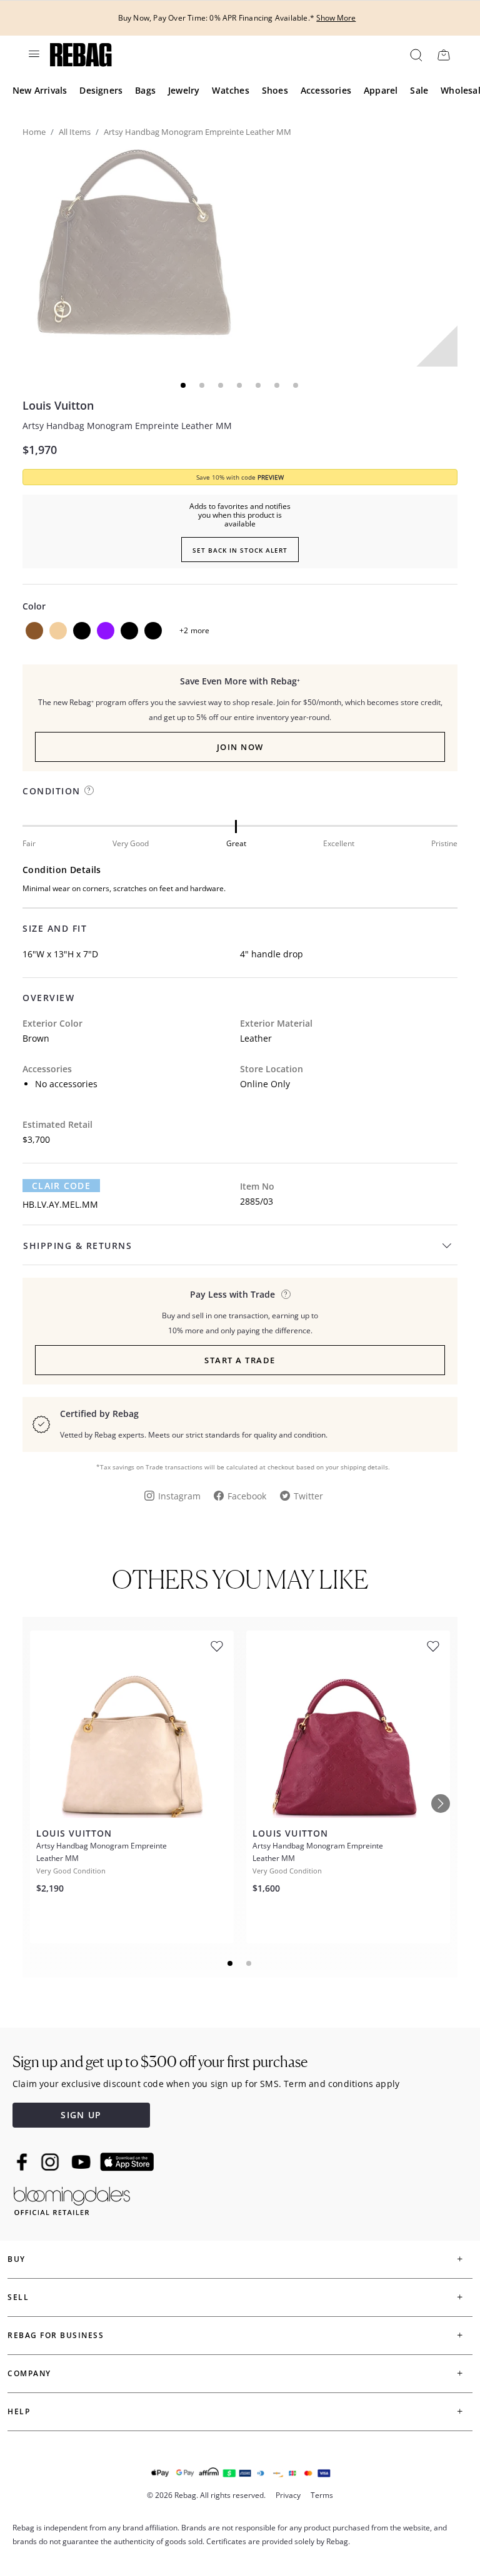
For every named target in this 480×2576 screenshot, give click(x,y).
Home (34, 132)
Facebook (247, 1496)
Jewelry (184, 90)
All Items (75, 132)
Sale (419, 90)
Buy (17, 2259)
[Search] (415, 55)
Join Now (240, 747)
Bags (145, 90)
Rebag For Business (56, 2335)
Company (29, 2373)
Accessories (326, 90)
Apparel (381, 90)
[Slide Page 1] (231, 1963)
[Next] (441, 1804)
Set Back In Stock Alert (240, 550)
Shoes (275, 90)
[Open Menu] (33, 54)
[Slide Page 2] (249, 1963)
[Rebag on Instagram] (50, 2162)
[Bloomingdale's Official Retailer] (72, 2198)
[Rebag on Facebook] (23, 2162)
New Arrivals (40, 90)
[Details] (286, 1294)
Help (19, 2411)
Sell (18, 2297)
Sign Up (81, 2115)
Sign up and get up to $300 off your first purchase (160, 2062)
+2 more (194, 630)
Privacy (288, 2495)
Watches (230, 90)
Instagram (179, 1496)
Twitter (308, 1496)
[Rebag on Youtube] (83, 2162)
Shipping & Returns (77, 1246)
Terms (322, 2495)
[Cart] (443, 55)
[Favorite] (217, 1646)
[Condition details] (89, 790)
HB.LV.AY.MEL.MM (60, 1204)
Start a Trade (240, 1360)
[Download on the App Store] (127, 2162)
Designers (101, 90)
